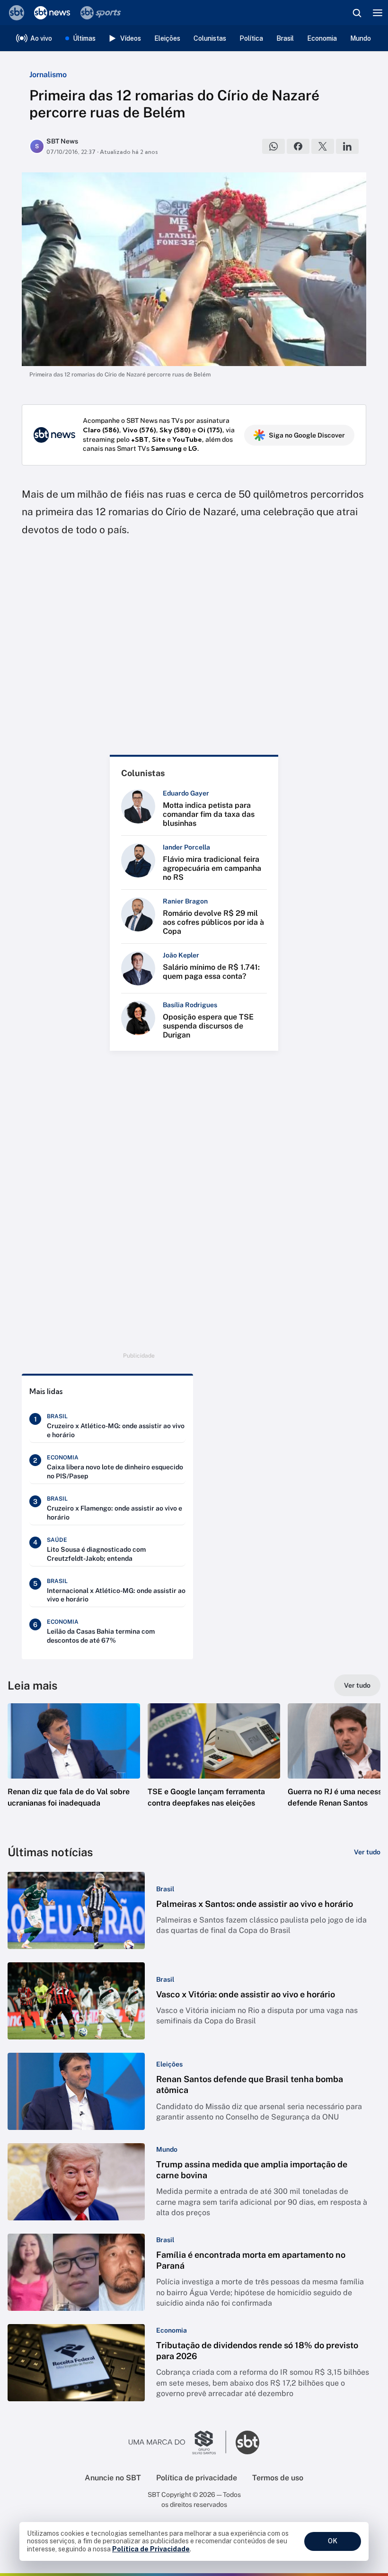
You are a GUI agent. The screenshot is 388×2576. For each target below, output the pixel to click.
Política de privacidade (197, 2478)
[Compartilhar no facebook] (298, 146)
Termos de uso (278, 2478)
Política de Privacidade (151, 2549)
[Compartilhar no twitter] (323, 146)
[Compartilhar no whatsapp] (273, 146)
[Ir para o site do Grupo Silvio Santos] (177, 2442)
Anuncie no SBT (113, 2478)
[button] (74, 1765)
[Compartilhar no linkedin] (347, 146)
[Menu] (378, 13)
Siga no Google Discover (307, 435)
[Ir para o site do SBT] (247, 2442)
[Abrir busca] (357, 13)
